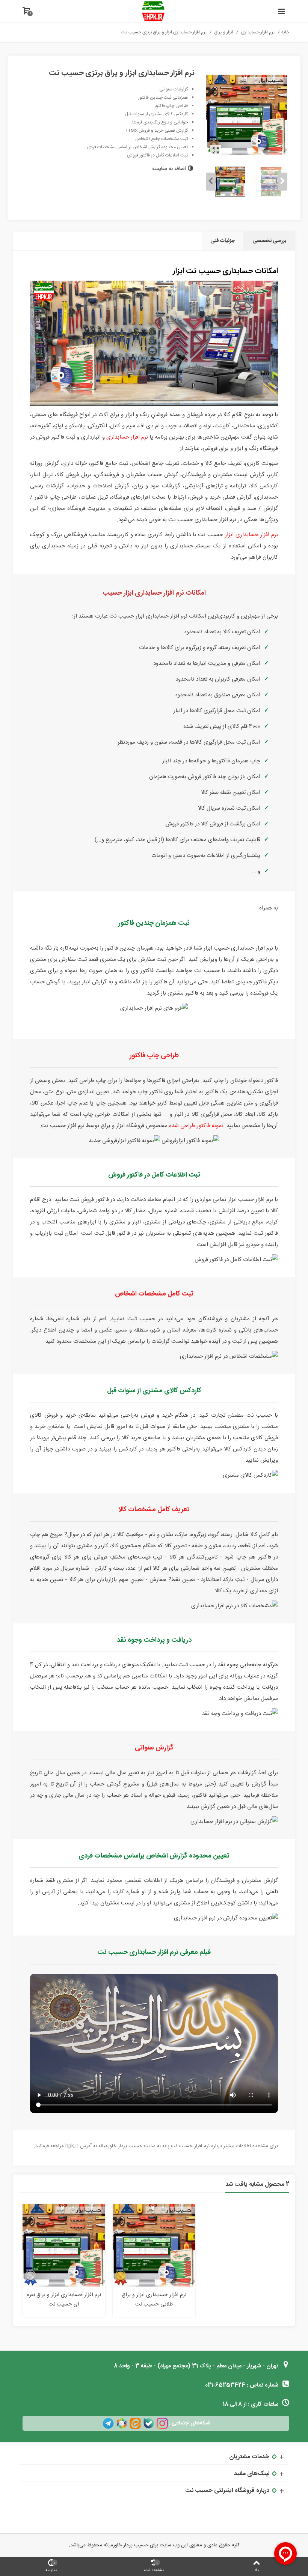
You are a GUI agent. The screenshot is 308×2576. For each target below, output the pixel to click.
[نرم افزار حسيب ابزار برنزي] (247, 115)
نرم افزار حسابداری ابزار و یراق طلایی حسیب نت (154, 2300)
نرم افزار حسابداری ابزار (251, 535)
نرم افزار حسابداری (127, 437)
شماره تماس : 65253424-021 (242, 2385)
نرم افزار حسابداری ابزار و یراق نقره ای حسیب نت (64, 2300)
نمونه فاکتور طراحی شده (196, 1126)
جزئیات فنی (223, 241)
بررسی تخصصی (269, 241)
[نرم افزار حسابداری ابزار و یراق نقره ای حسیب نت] (64, 2245)
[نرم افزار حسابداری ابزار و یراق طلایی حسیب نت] (154, 2245)
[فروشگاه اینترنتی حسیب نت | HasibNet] (153, 11)
